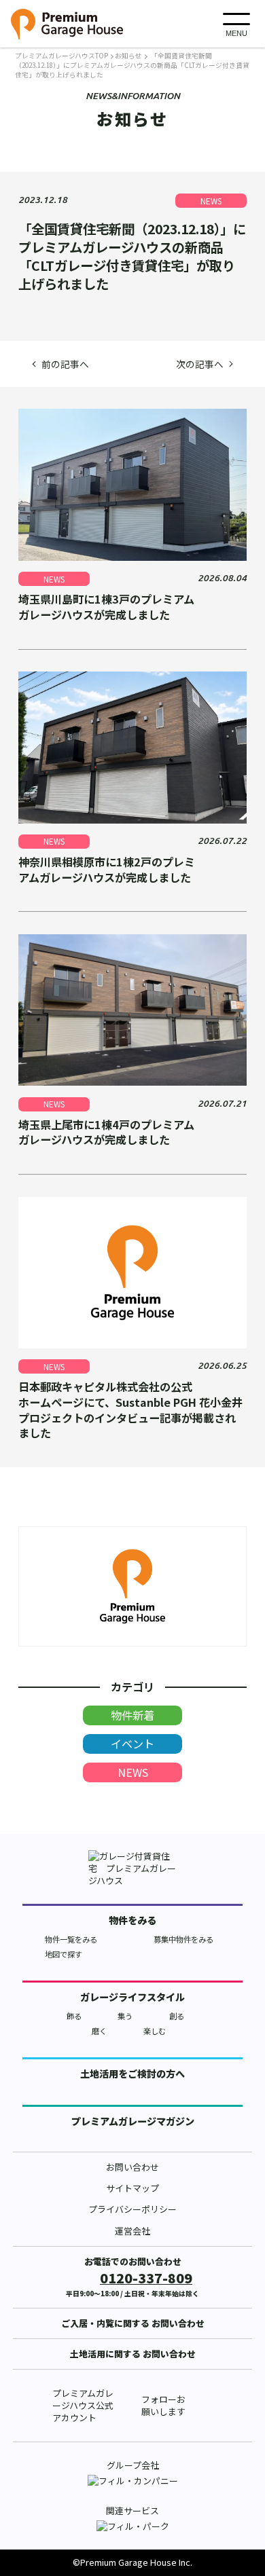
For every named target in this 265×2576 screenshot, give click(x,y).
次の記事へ (200, 364)
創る (177, 2016)
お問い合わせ (132, 2167)
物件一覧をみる (71, 1939)
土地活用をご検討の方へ (132, 2074)
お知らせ (128, 56)
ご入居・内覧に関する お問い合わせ (133, 2323)
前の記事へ (65, 364)
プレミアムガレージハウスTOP (61, 56)
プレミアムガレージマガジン (133, 2121)
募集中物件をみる (183, 1939)
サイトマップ (132, 2188)
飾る (74, 2016)
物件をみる (132, 1920)
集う (125, 2016)
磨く (99, 2031)
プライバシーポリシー (132, 2209)
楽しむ (155, 2031)
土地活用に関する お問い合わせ (133, 2354)
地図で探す (64, 1954)
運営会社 (132, 2231)
